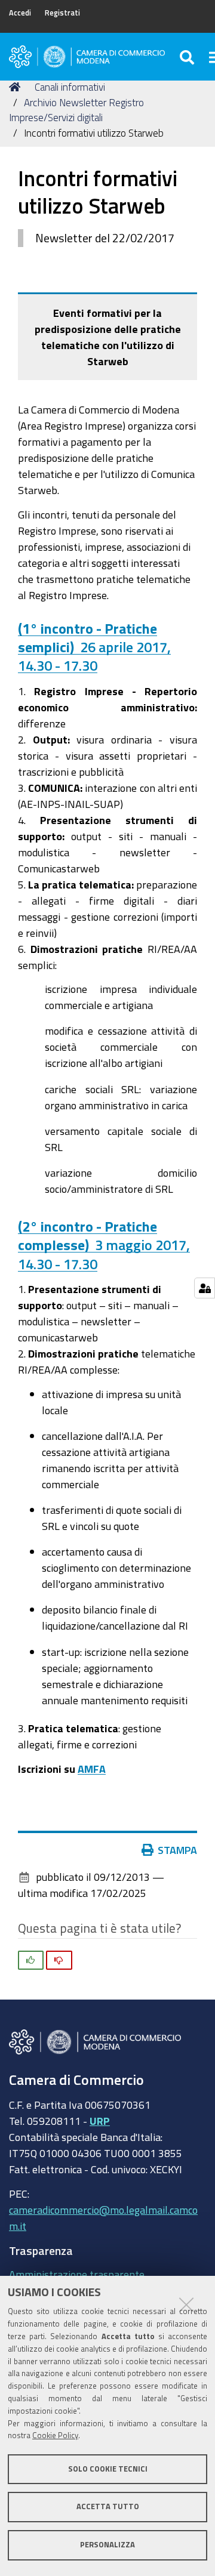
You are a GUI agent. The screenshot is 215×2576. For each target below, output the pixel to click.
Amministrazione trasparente (77, 2274)
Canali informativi (70, 87)
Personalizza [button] (107, 2545)
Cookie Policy (55, 2435)
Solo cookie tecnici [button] (108, 2469)
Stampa (177, 1850)
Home (17, 87)
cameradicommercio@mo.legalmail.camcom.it (103, 2218)
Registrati (62, 13)
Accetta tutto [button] (108, 2506)
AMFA (92, 1769)
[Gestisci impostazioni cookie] (205, 1288)
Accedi (20, 13)
